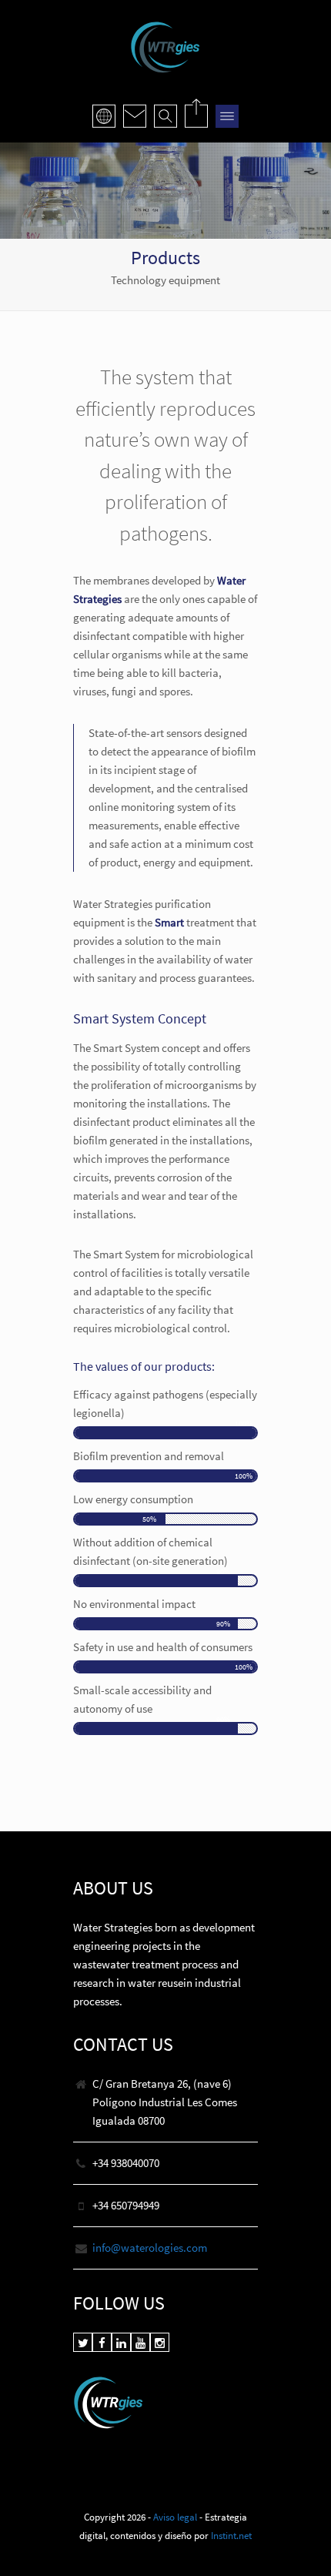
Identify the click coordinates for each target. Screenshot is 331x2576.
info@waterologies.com (150, 2248)
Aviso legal (175, 2517)
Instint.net (231, 2535)
